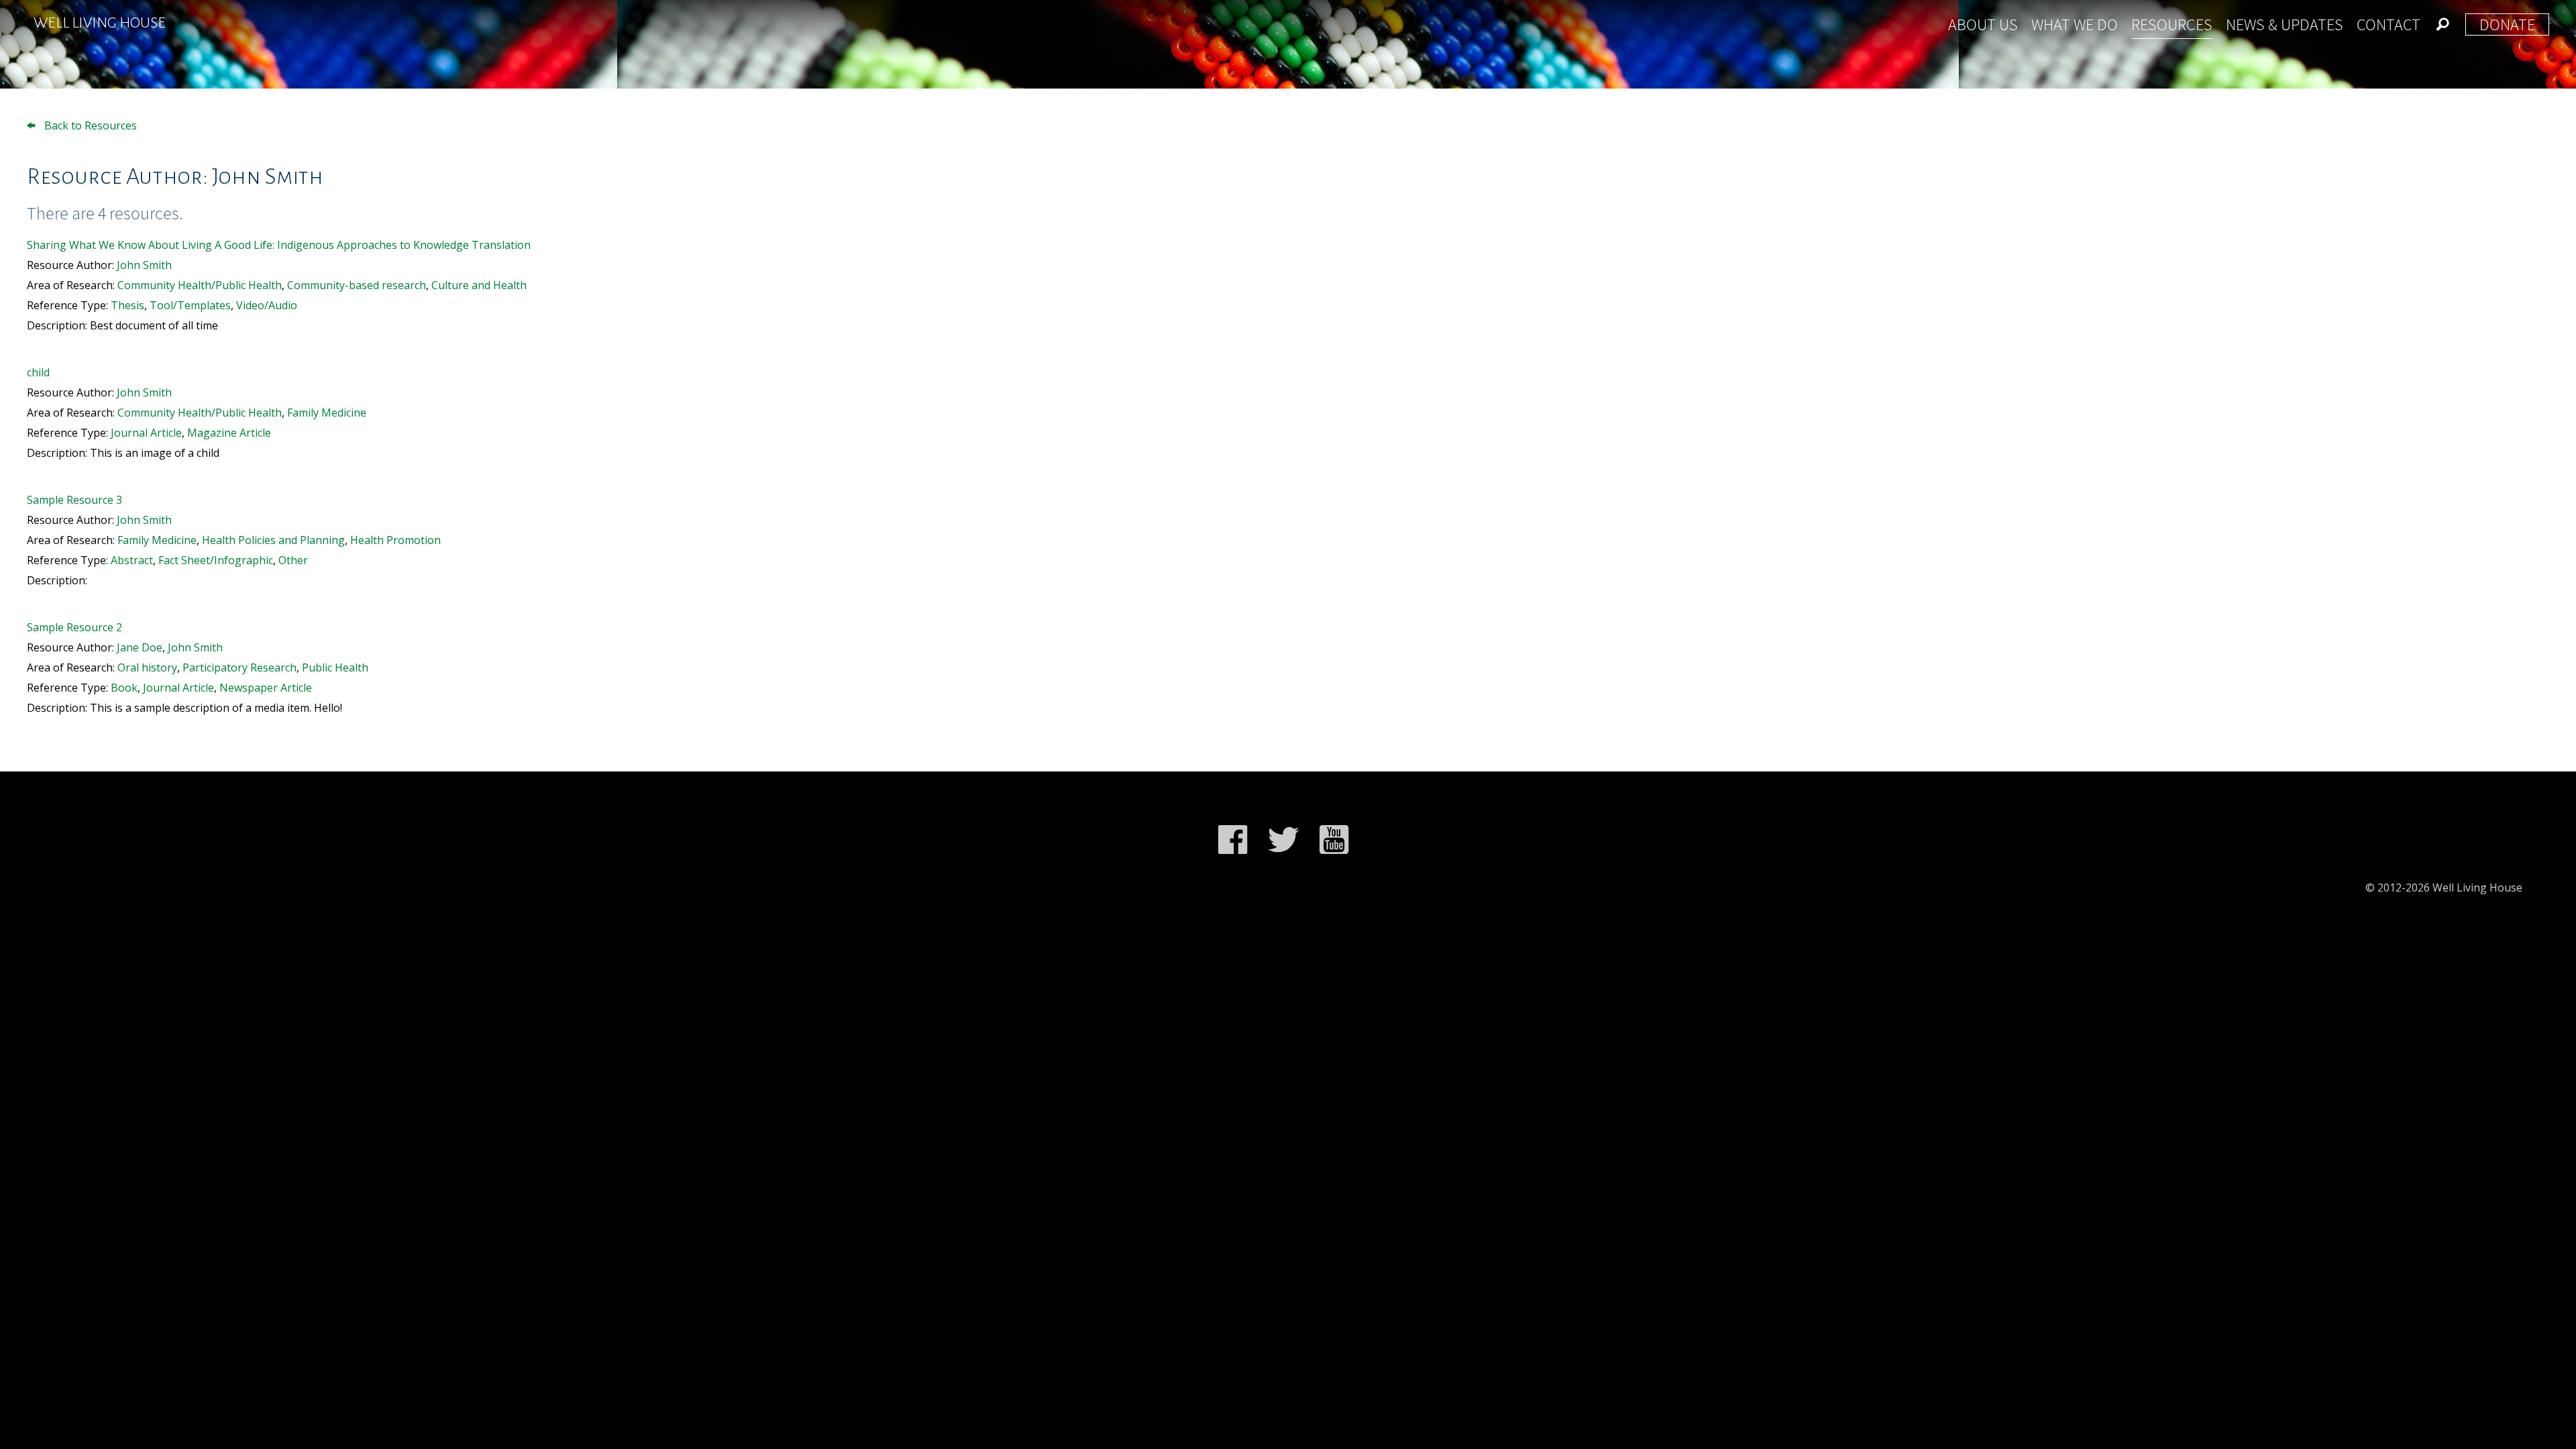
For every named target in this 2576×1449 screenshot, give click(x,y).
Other (293, 560)
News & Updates (2285, 24)
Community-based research (357, 285)
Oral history (147, 667)
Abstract (132, 560)
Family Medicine (327, 413)
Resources (2172, 24)
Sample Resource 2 (74, 627)
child (38, 372)
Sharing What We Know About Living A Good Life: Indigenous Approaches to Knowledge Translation (279, 245)
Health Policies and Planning (273, 540)
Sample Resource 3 (74, 500)
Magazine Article (229, 433)
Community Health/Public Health (200, 285)
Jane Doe (140, 647)
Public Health (335, 667)
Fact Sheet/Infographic (216, 560)
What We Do (2075, 24)
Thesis (127, 305)
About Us (1983, 24)
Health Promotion (395, 540)
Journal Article (146, 433)
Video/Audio (267, 305)
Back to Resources (89, 125)
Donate (2507, 24)
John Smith (144, 265)
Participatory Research (239, 667)
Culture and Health (479, 285)
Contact (2389, 24)
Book (124, 688)
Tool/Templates (190, 305)
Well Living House (100, 23)
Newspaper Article (266, 688)
